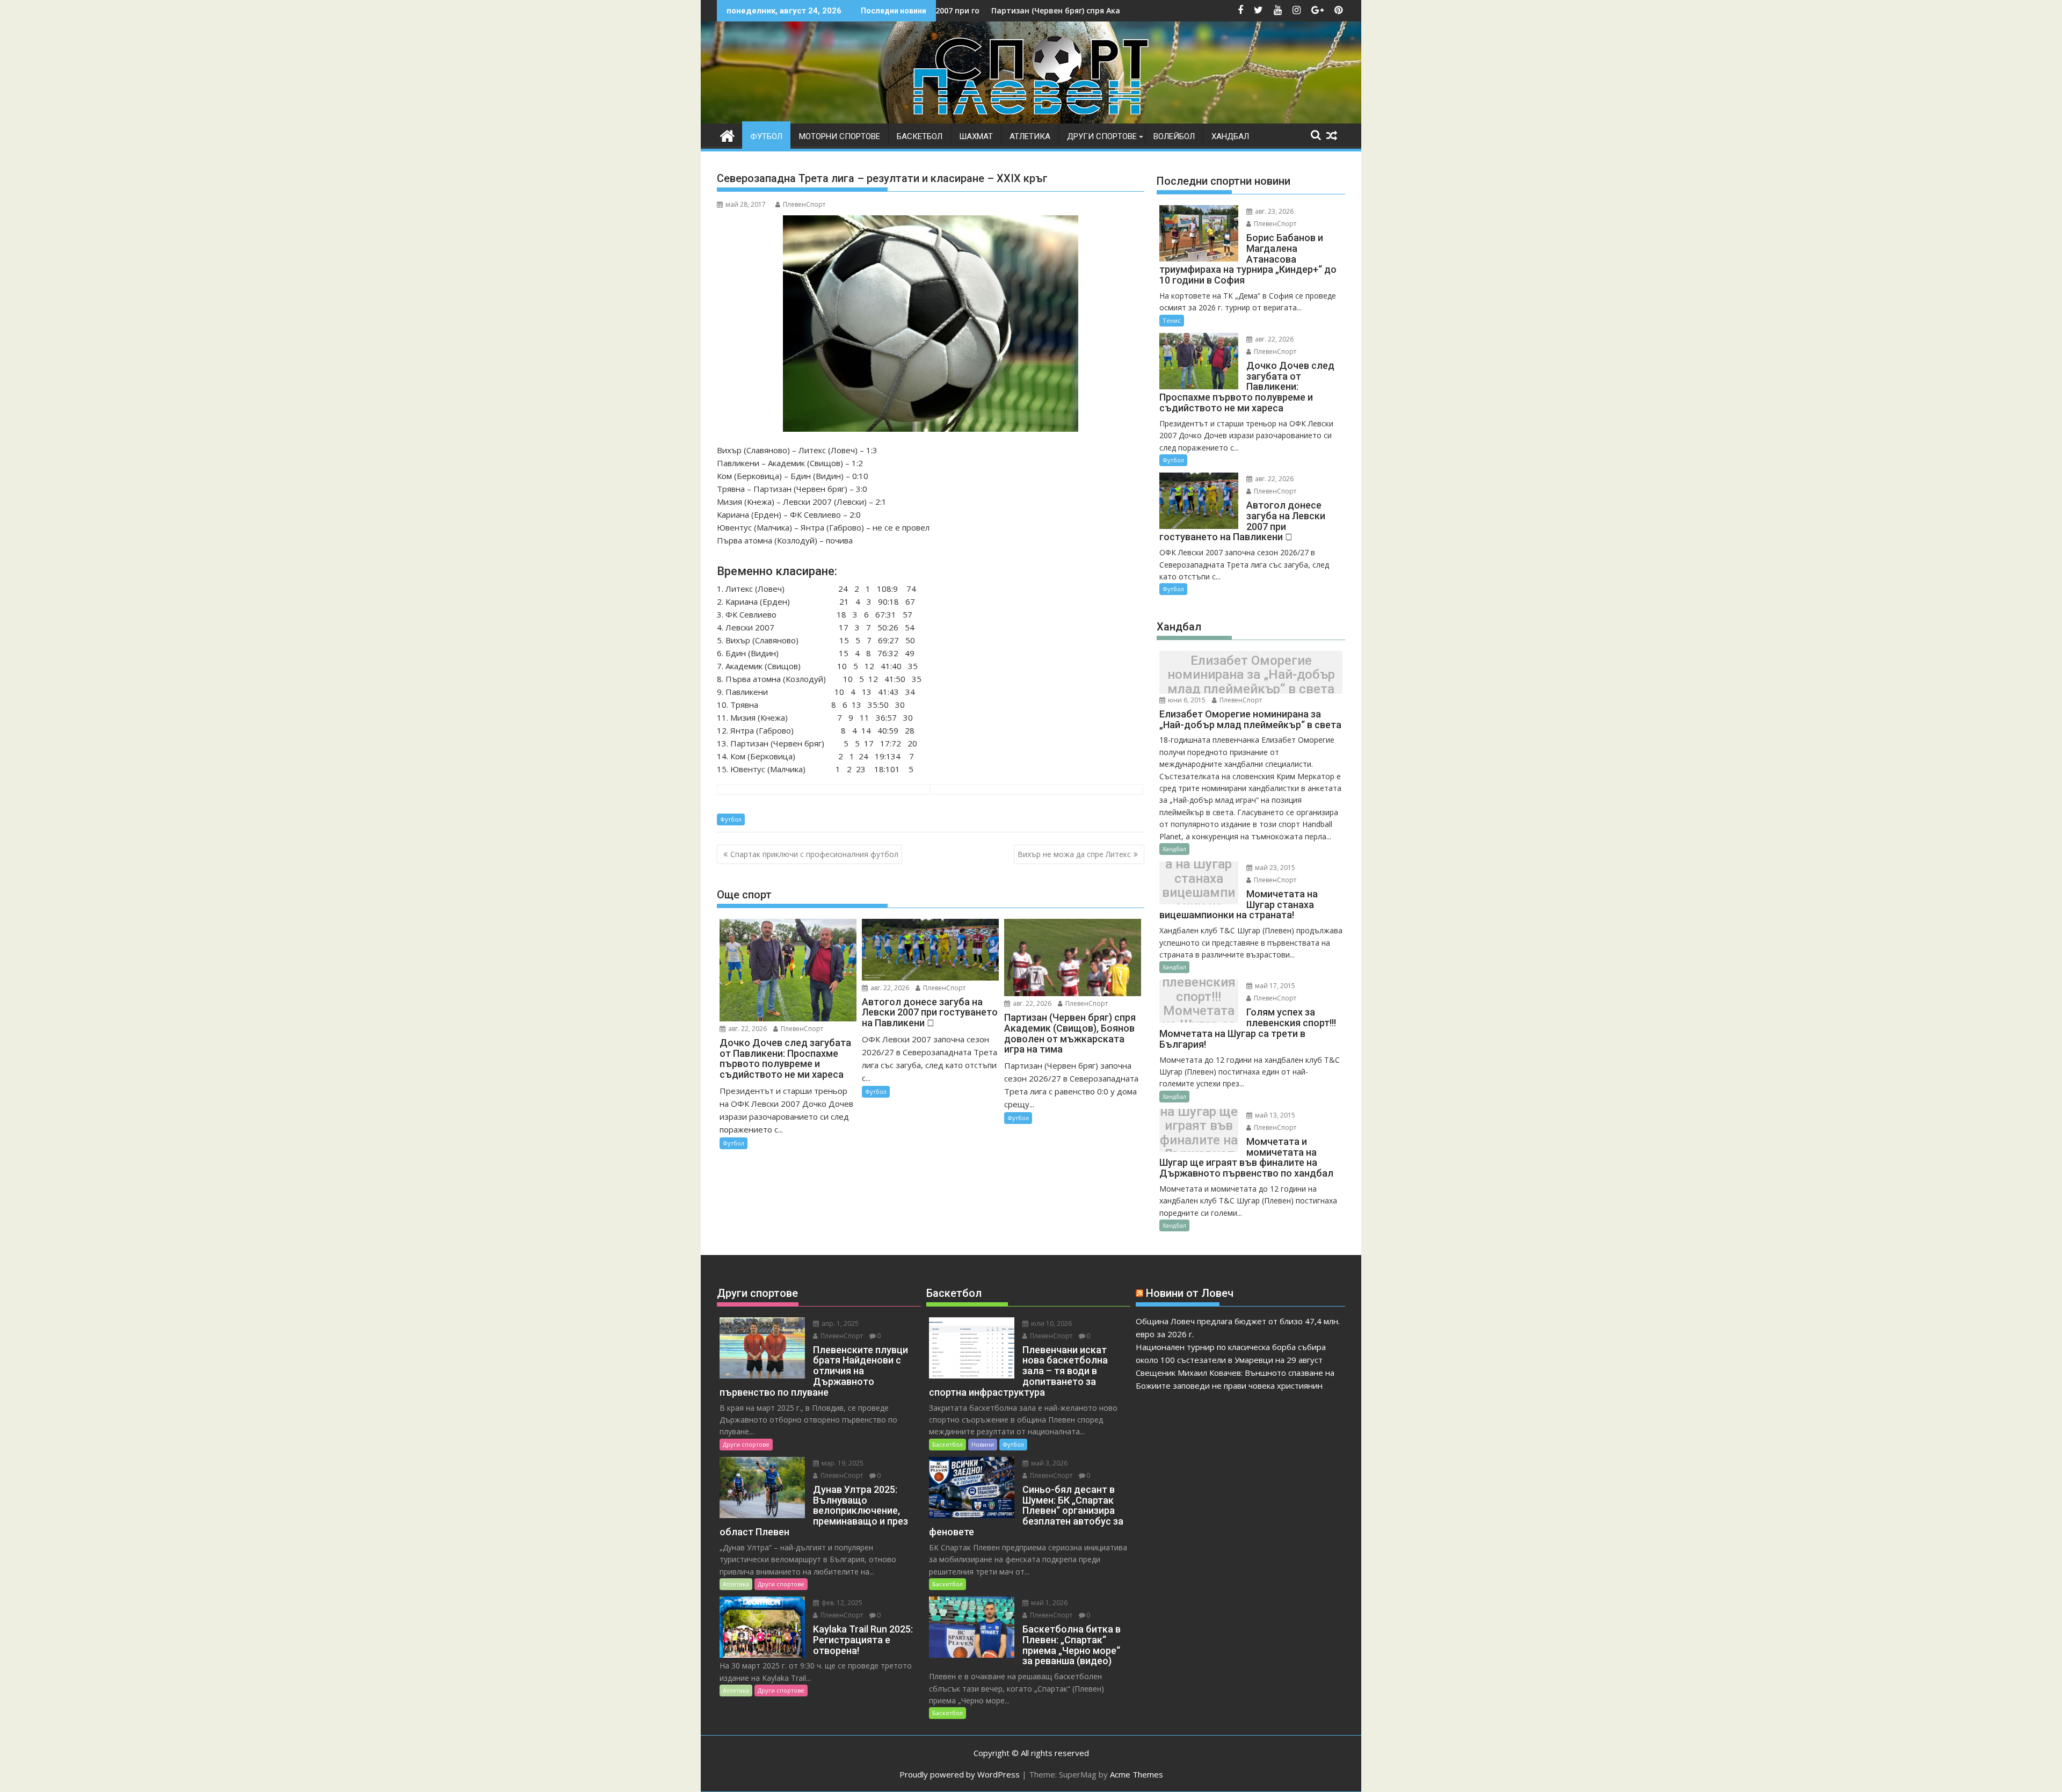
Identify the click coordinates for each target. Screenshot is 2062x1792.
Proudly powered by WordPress (960, 1774)
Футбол (766, 136)
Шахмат (976, 136)
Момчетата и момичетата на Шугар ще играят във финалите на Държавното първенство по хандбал (1199, 1133)
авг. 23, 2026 (1273, 211)
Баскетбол (920, 136)
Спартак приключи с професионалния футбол (814, 854)
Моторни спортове (840, 136)
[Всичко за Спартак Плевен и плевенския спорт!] (727, 135)
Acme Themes (1137, 1774)
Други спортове (1102, 136)
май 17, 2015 (1274, 986)
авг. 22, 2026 (747, 1029)
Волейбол (1174, 136)
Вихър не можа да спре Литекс (1074, 854)
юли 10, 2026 (1051, 1323)
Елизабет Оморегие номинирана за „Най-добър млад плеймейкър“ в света (1251, 675)
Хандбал (1230, 136)
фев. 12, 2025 (841, 1603)
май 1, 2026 (1048, 1603)
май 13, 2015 (1274, 1115)
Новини (983, 1444)
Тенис (1172, 320)
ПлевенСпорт (804, 204)
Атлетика (1030, 136)
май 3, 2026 (1048, 1463)
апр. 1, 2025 (839, 1323)
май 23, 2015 (1274, 868)
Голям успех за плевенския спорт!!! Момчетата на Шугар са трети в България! (1199, 1004)
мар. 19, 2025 (842, 1463)
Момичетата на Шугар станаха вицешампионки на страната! (1199, 886)
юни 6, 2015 (1186, 700)
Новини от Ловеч (1190, 1293)
